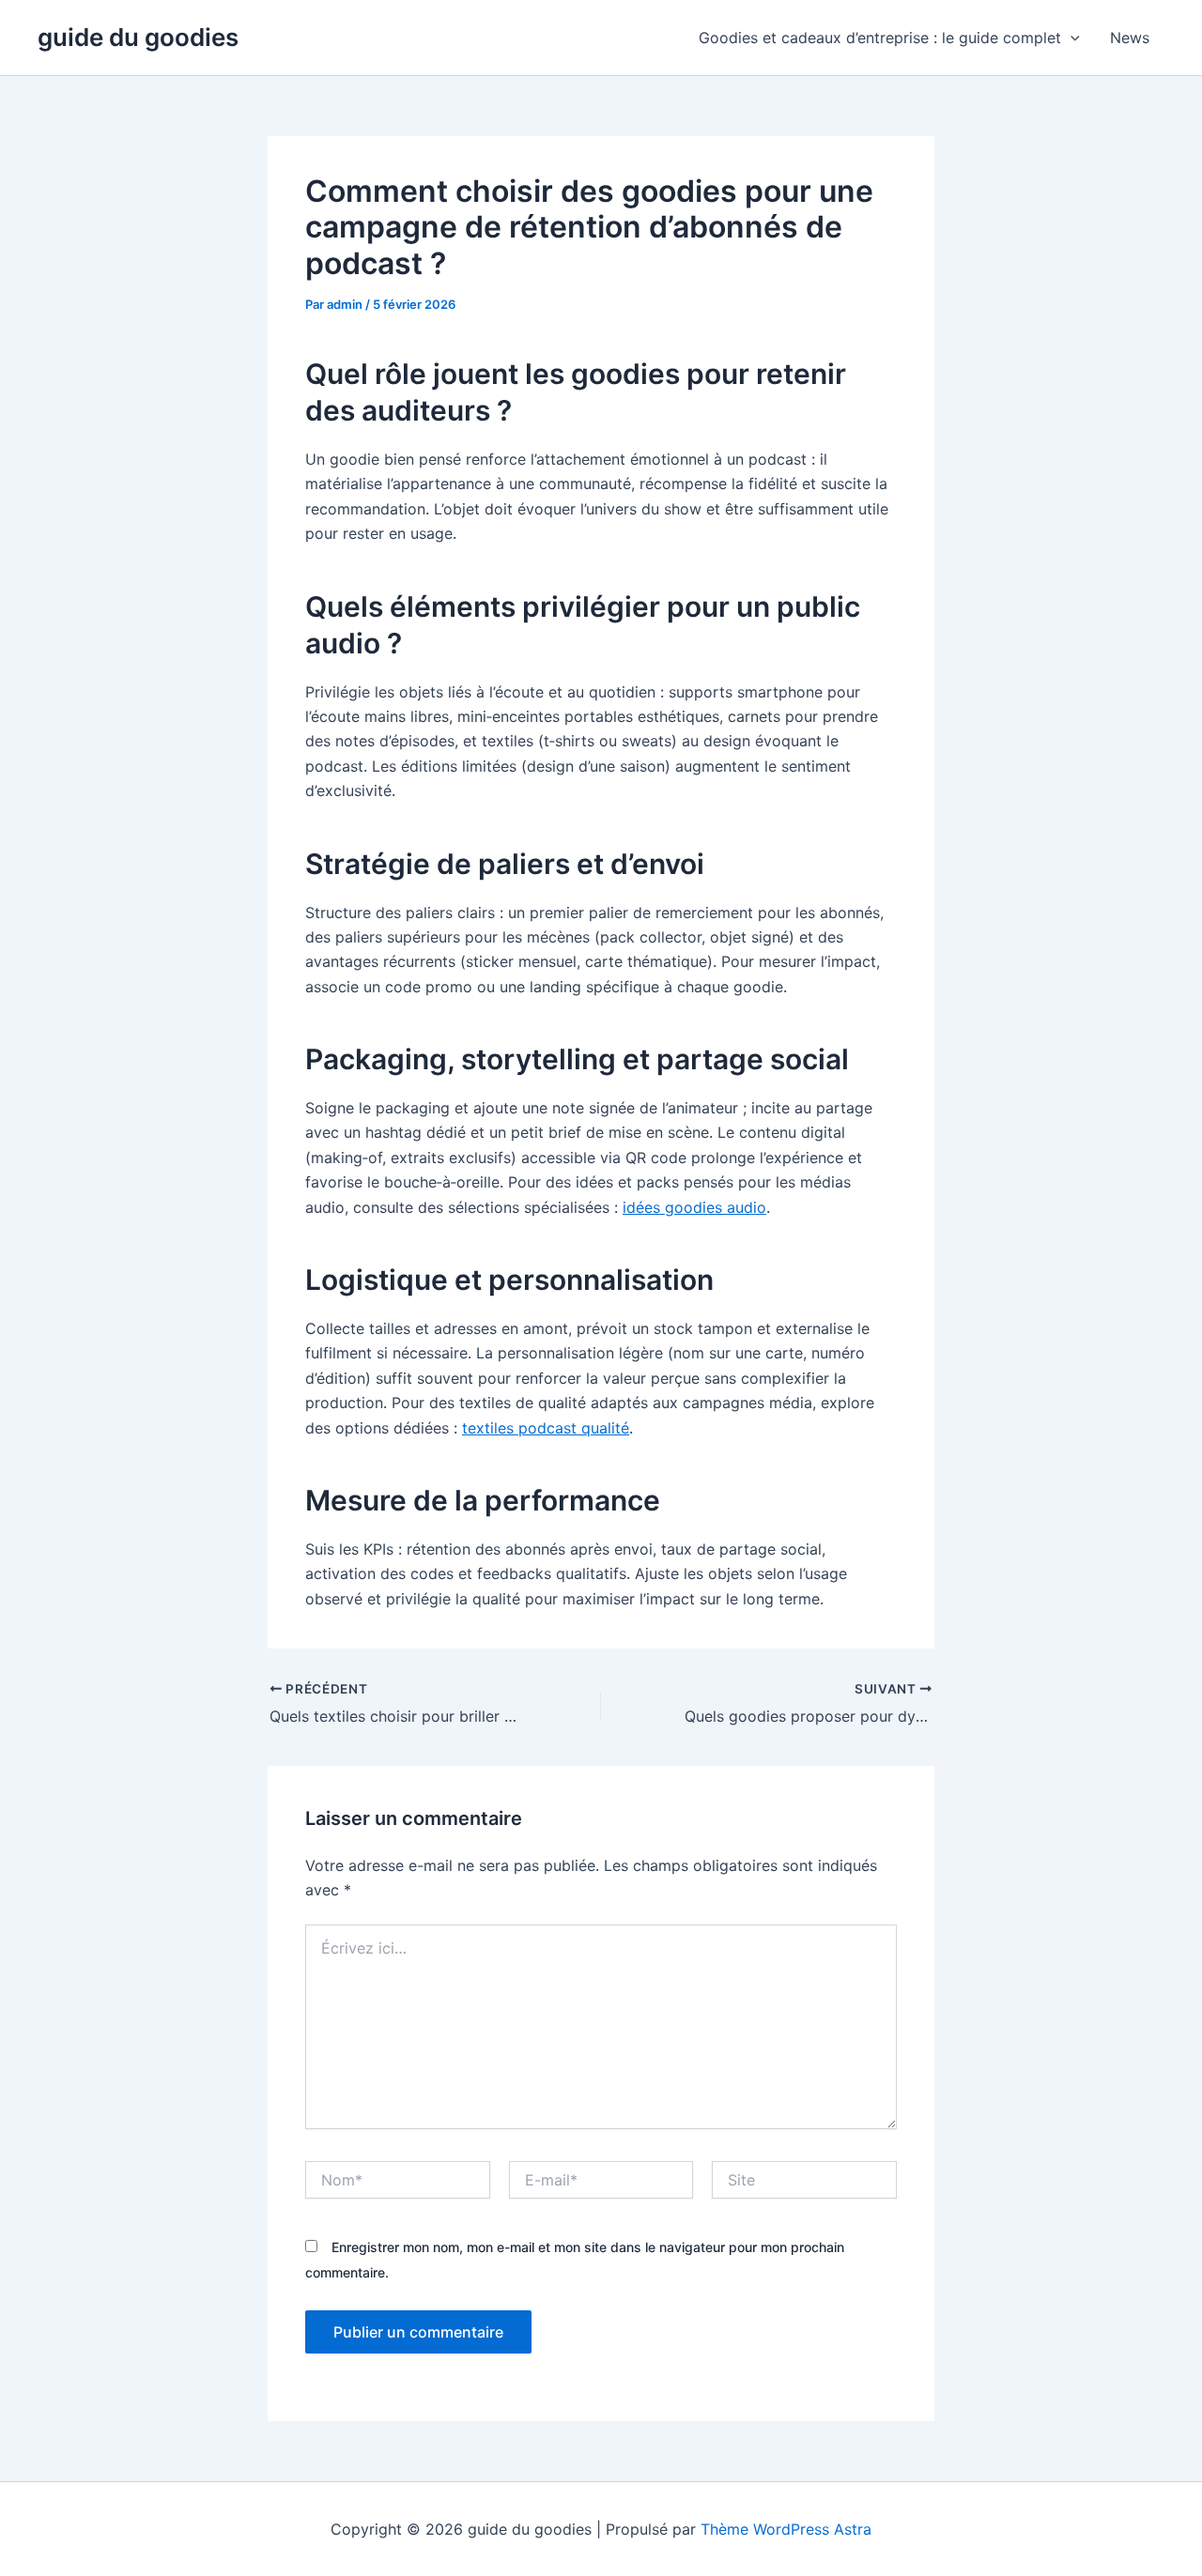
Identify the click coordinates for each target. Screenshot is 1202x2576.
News (1130, 38)
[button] (1071, 38)
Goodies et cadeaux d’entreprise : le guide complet (880, 38)
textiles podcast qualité (546, 1428)
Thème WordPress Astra (786, 2529)
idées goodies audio (694, 1207)
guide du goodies (138, 37)
